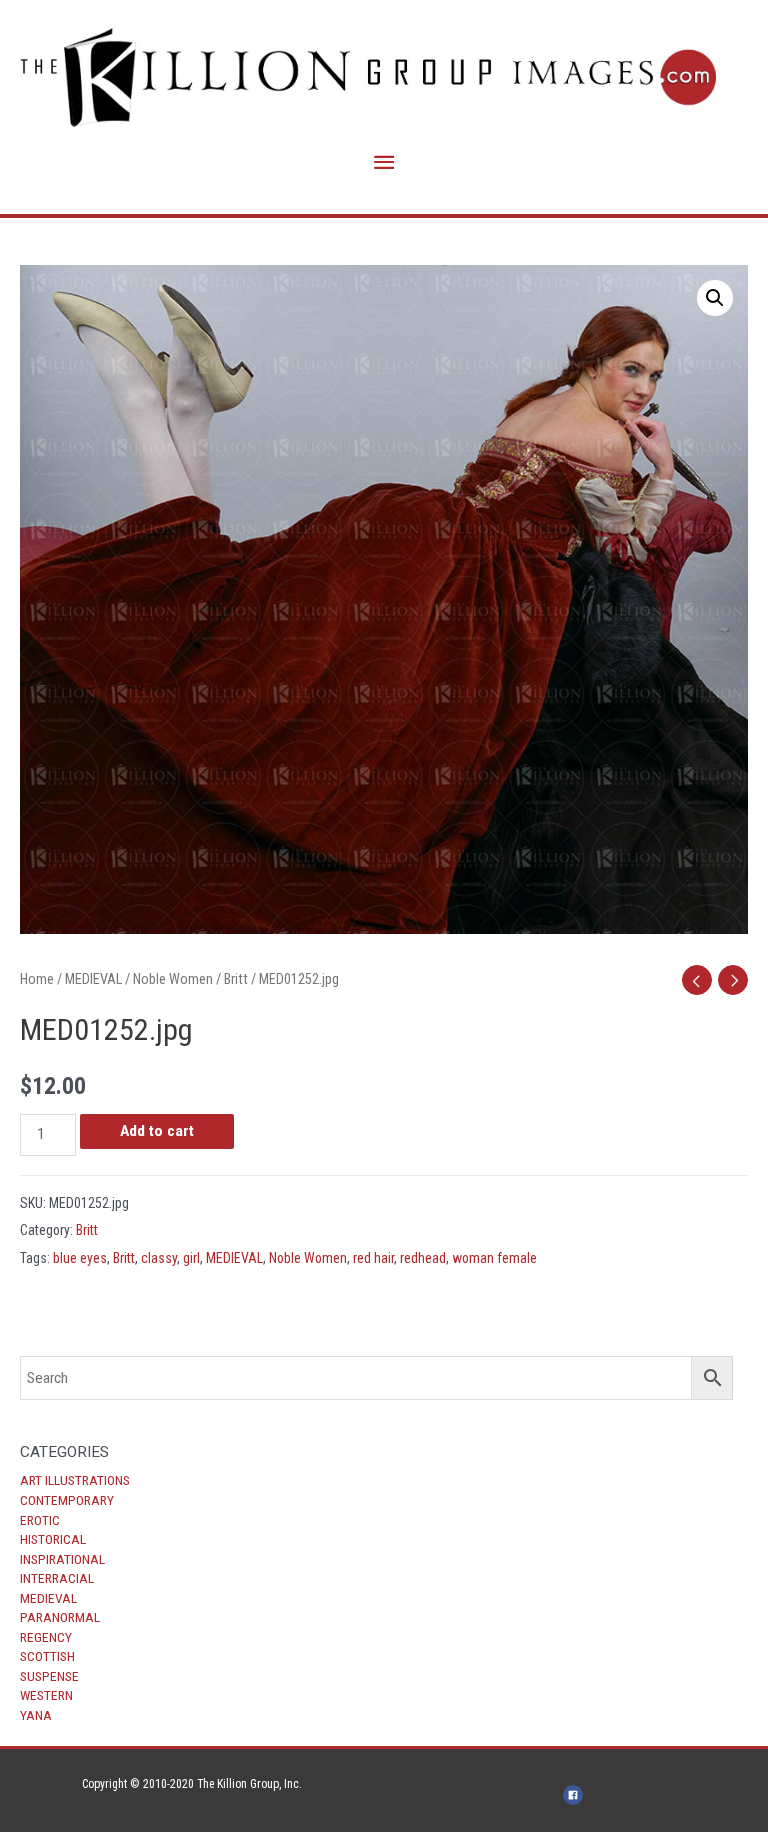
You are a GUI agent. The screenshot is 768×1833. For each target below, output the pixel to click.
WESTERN (46, 1695)
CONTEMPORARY (67, 1500)
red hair (373, 1258)
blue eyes (80, 1258)
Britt (236, 979)
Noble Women (173, 979)
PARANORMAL (60, 1617)
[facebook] (576, 1795)
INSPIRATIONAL (62, 1559)
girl (191, 1258)
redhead (423, 1258)
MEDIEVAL (48, 1598)
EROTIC (40, 1520)
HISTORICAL (53, 1539)
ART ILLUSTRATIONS (75, 1480)
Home (37, 979)
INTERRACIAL (57, 1578)
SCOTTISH (47, 1656)
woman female (494, 1258)
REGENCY (46, 1637)
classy (159, 1258)
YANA (36, 1715)
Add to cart (157, 1131)
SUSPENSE (49, 1676)
